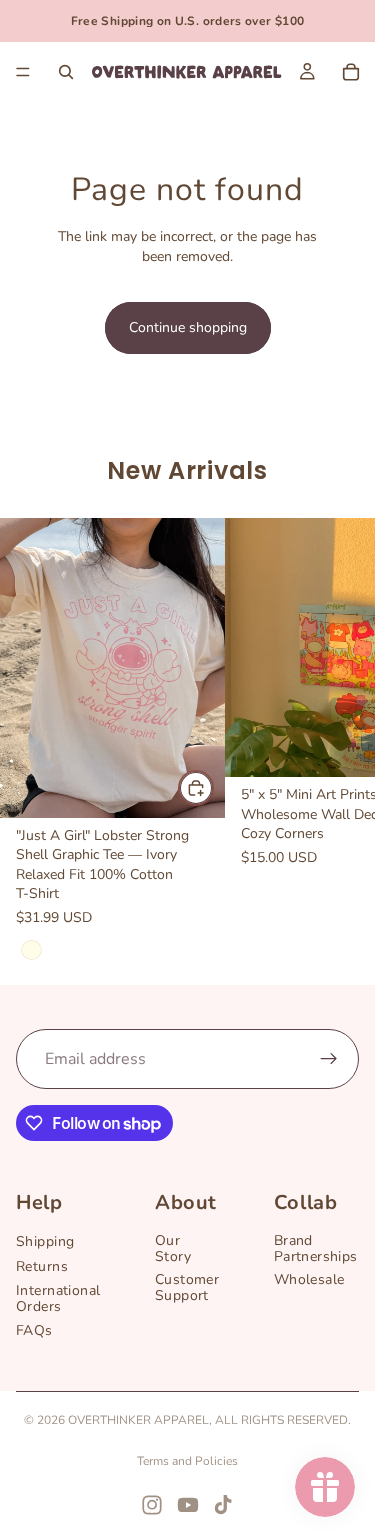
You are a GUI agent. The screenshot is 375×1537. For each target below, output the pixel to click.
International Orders (58, 1299)
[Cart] (351, 72)
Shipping (45, 1242)
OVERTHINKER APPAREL (138, 1420)
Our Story (173, 1249)
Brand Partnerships (316, 1249)
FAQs (34, 1330)
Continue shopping (188, 327)
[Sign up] (329, 1059)
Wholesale (309, 1280)
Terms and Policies (187, 1461)
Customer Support (187, 1288)
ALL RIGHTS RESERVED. (283, 1420)
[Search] (66, 72)
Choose (213, 788)
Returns (42, 1266)
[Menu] (23, 72)
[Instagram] (152, 1505)
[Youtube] (188, 1505)
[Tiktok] (223, 1505)
